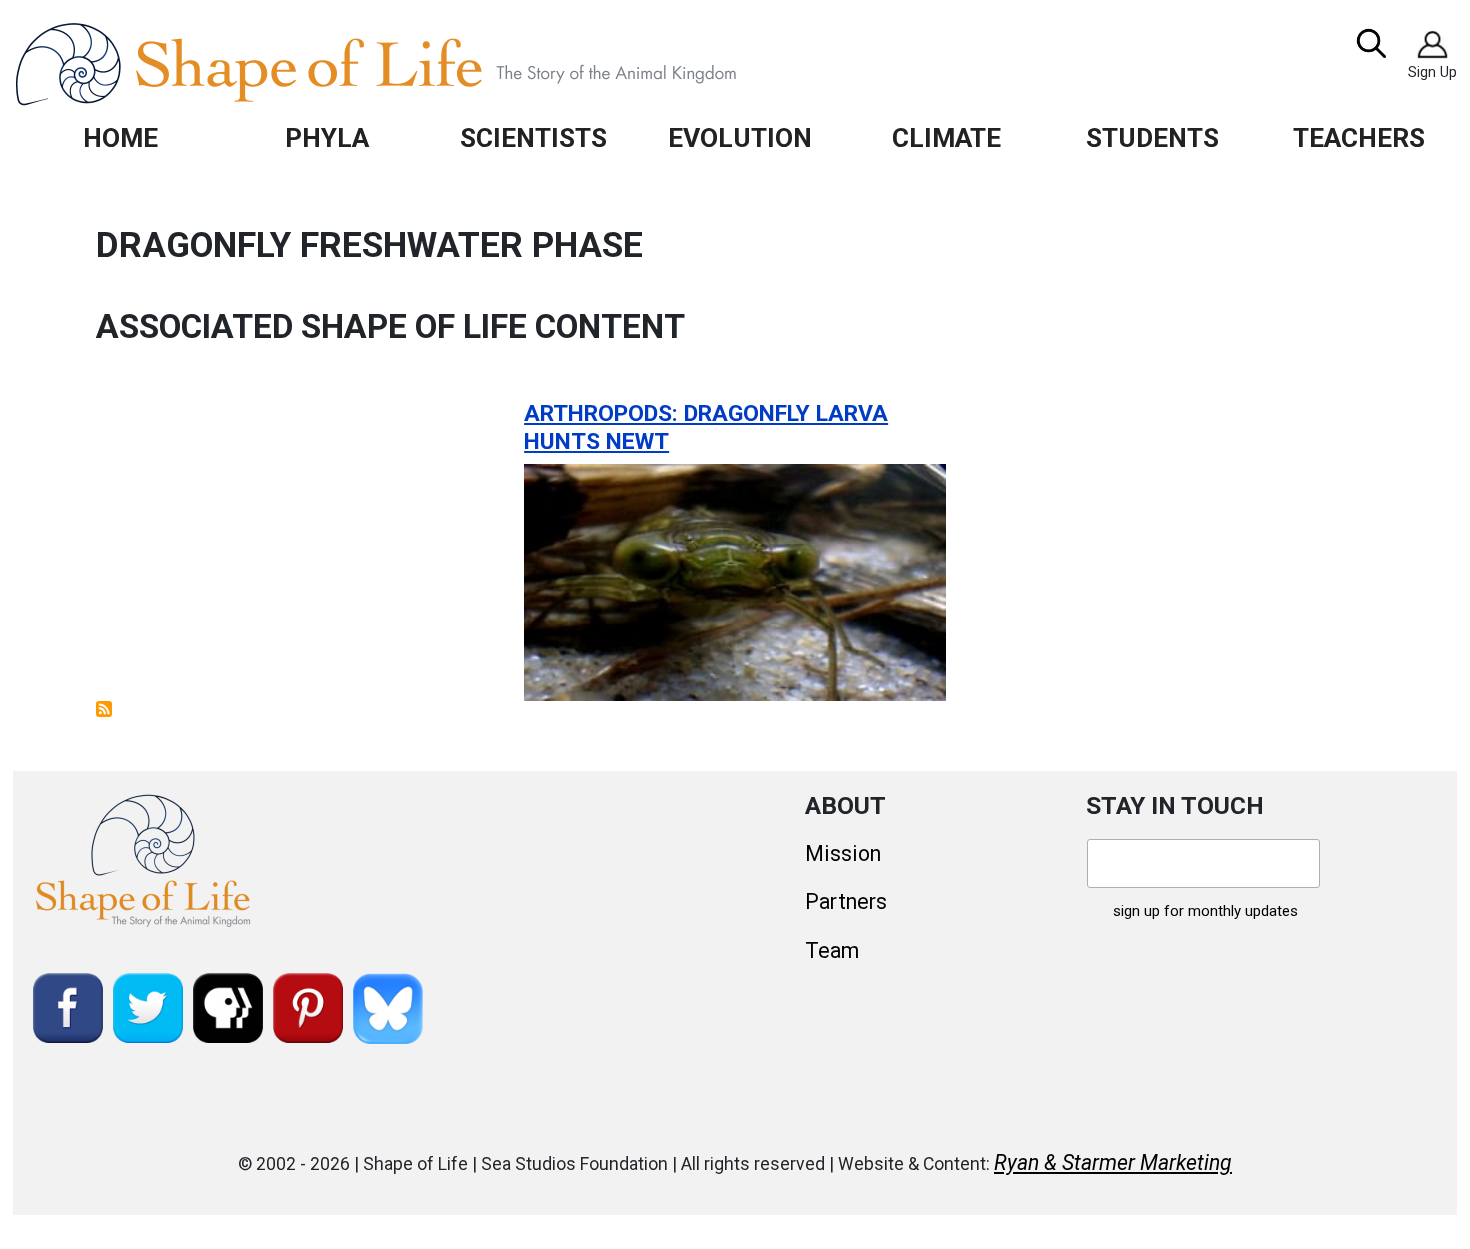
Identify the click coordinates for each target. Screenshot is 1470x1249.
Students (1152, 137)
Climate (946, 137)
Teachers (1359, 137)
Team (832, 950)
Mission (843, 853)
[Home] (421, 64)
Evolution (740, 137)
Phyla (327, 137)
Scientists (533, 137)
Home (120, 137)
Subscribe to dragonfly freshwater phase (104, 709)
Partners (846, 901)
